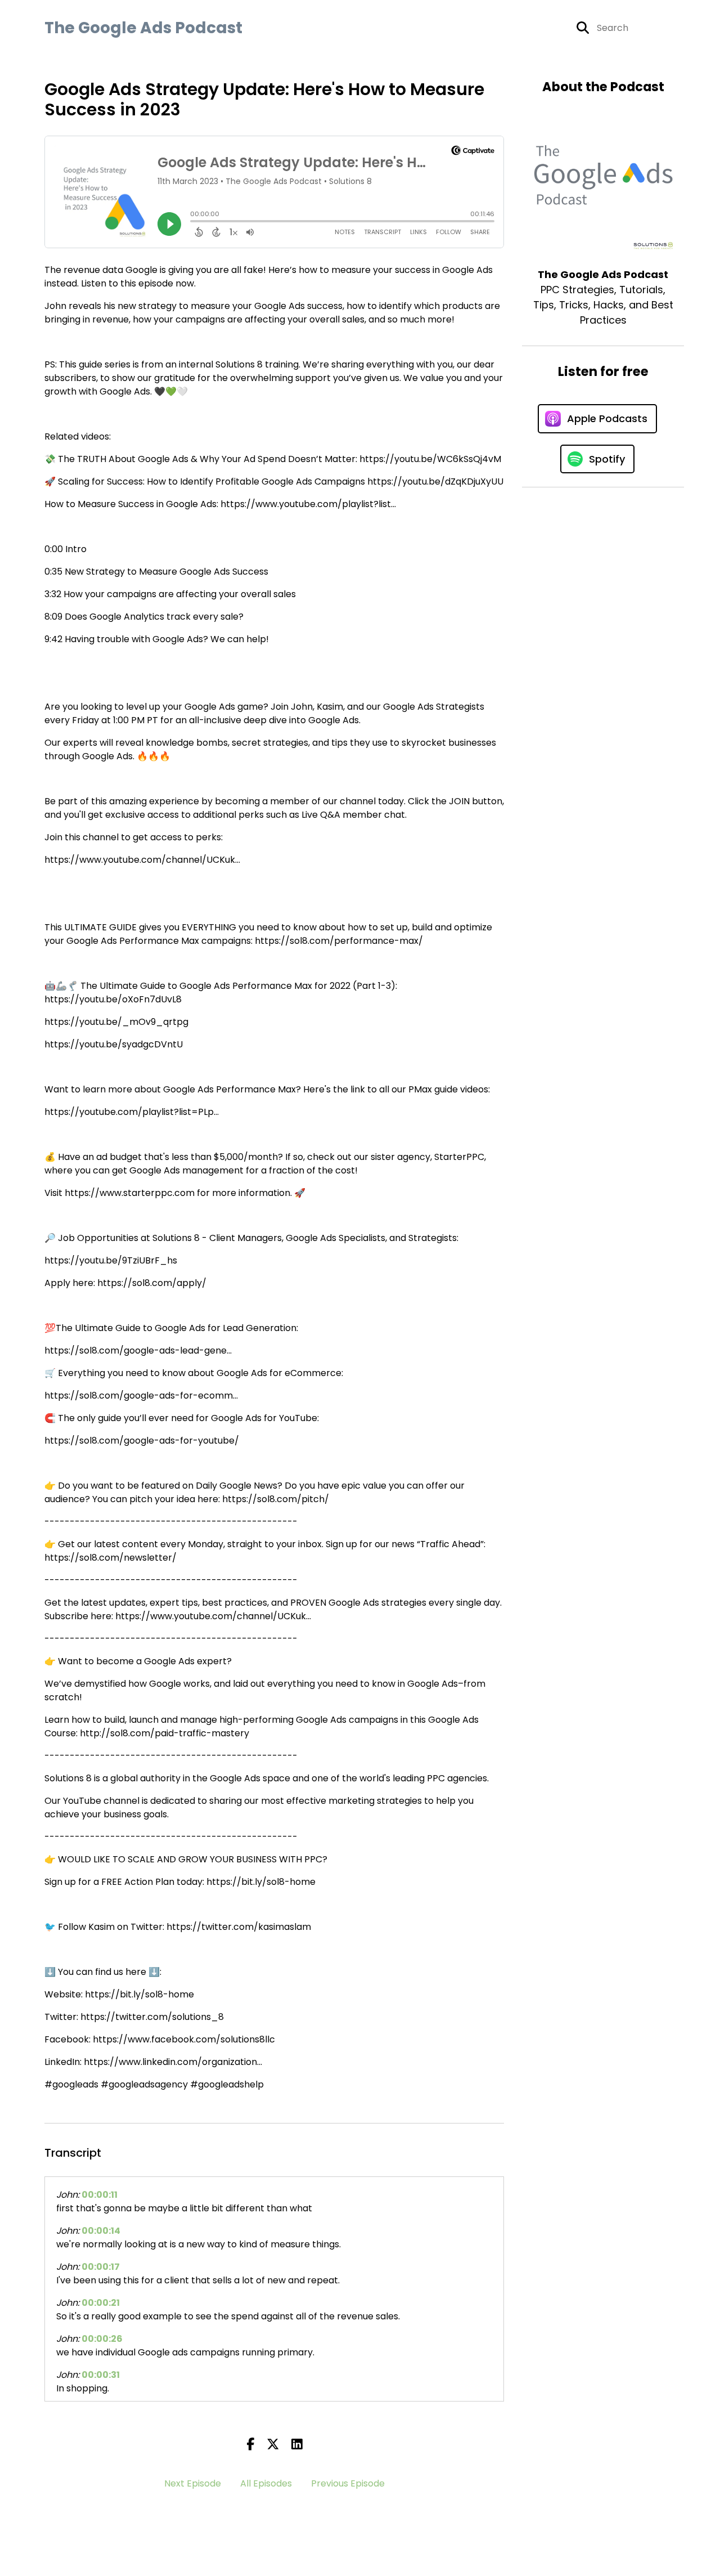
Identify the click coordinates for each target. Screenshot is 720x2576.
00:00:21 (101, 2303)
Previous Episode (348, 2483)
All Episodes (266, 2483)
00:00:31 (101, 2375)
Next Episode (193, 2483)
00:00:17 (101, 2267)
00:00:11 (100, 2195)
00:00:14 (101, 2231)
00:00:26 (102, 2339)
